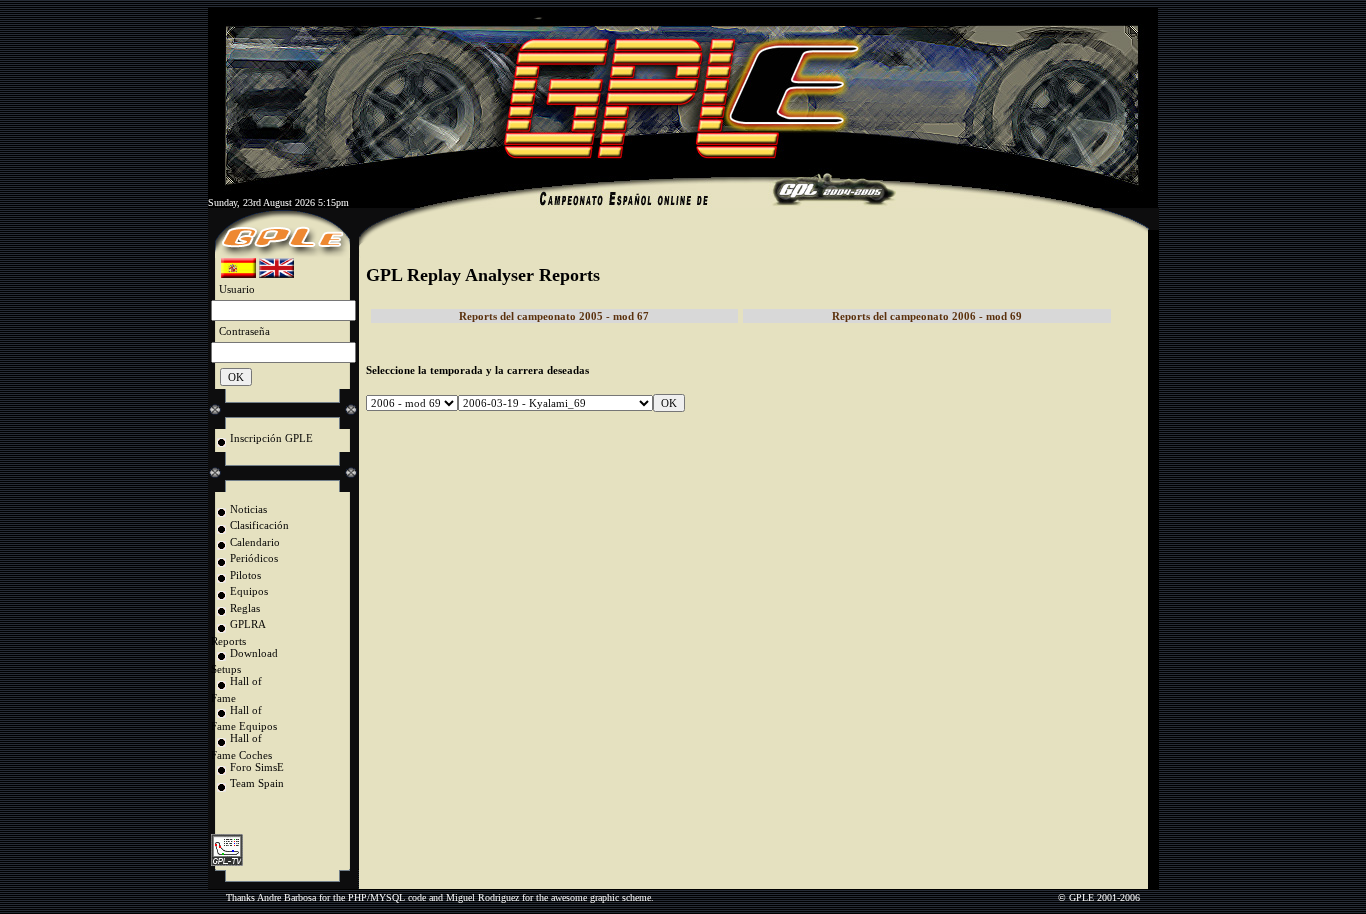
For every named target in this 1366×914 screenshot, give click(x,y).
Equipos (249, 591)
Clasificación (259, 525)
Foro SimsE (257, 767)
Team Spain (257, 783)
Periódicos (254, 558)
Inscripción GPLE (271, 438)
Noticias (248, 509)
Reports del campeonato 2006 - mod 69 (927, 316)
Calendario (255, 542)
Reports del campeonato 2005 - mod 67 (554, 316)
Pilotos (245, 575)
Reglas (245, 608)
